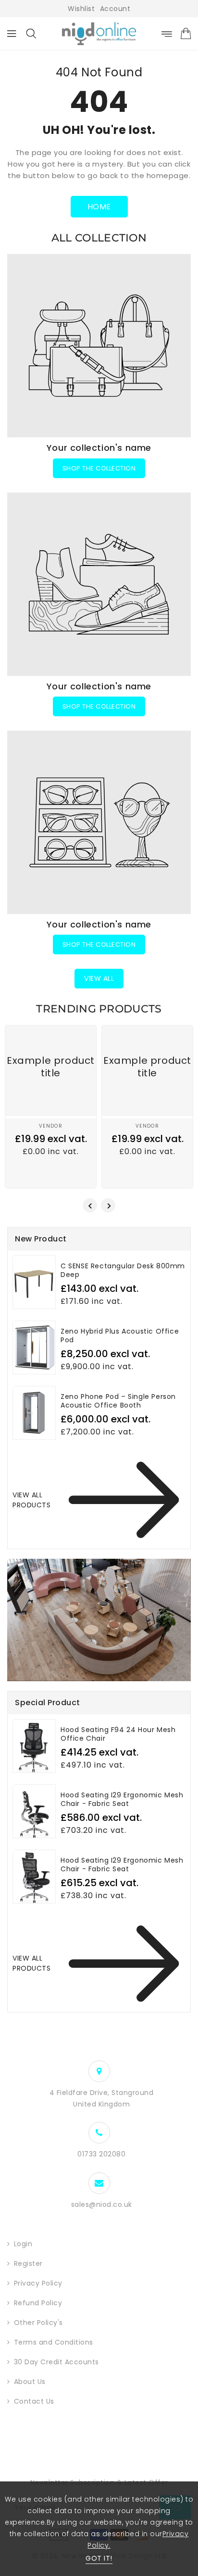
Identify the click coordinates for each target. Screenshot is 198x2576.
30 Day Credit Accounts (56, 2362)
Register (28, 2263)
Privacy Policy (38, 2283)
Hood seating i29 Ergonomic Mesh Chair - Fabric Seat (122, 1865)
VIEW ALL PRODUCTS (31, 1500)
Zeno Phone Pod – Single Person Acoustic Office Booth (118, 1401)
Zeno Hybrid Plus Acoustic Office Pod (120, 1336)
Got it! (99, 2558)
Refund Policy (38, 2303)
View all (99, 978)
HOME (99, 207)
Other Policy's (38, 2323)
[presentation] (90, 1205)
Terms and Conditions (54, 2342)
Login (23, 2244)
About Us (30, 2382)
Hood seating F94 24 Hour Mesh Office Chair (118, 1734)
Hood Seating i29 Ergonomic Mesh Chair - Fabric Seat (122, 1799)
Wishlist (81, 9)
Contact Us (34, 2401)
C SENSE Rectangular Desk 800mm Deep (123, 1270)
